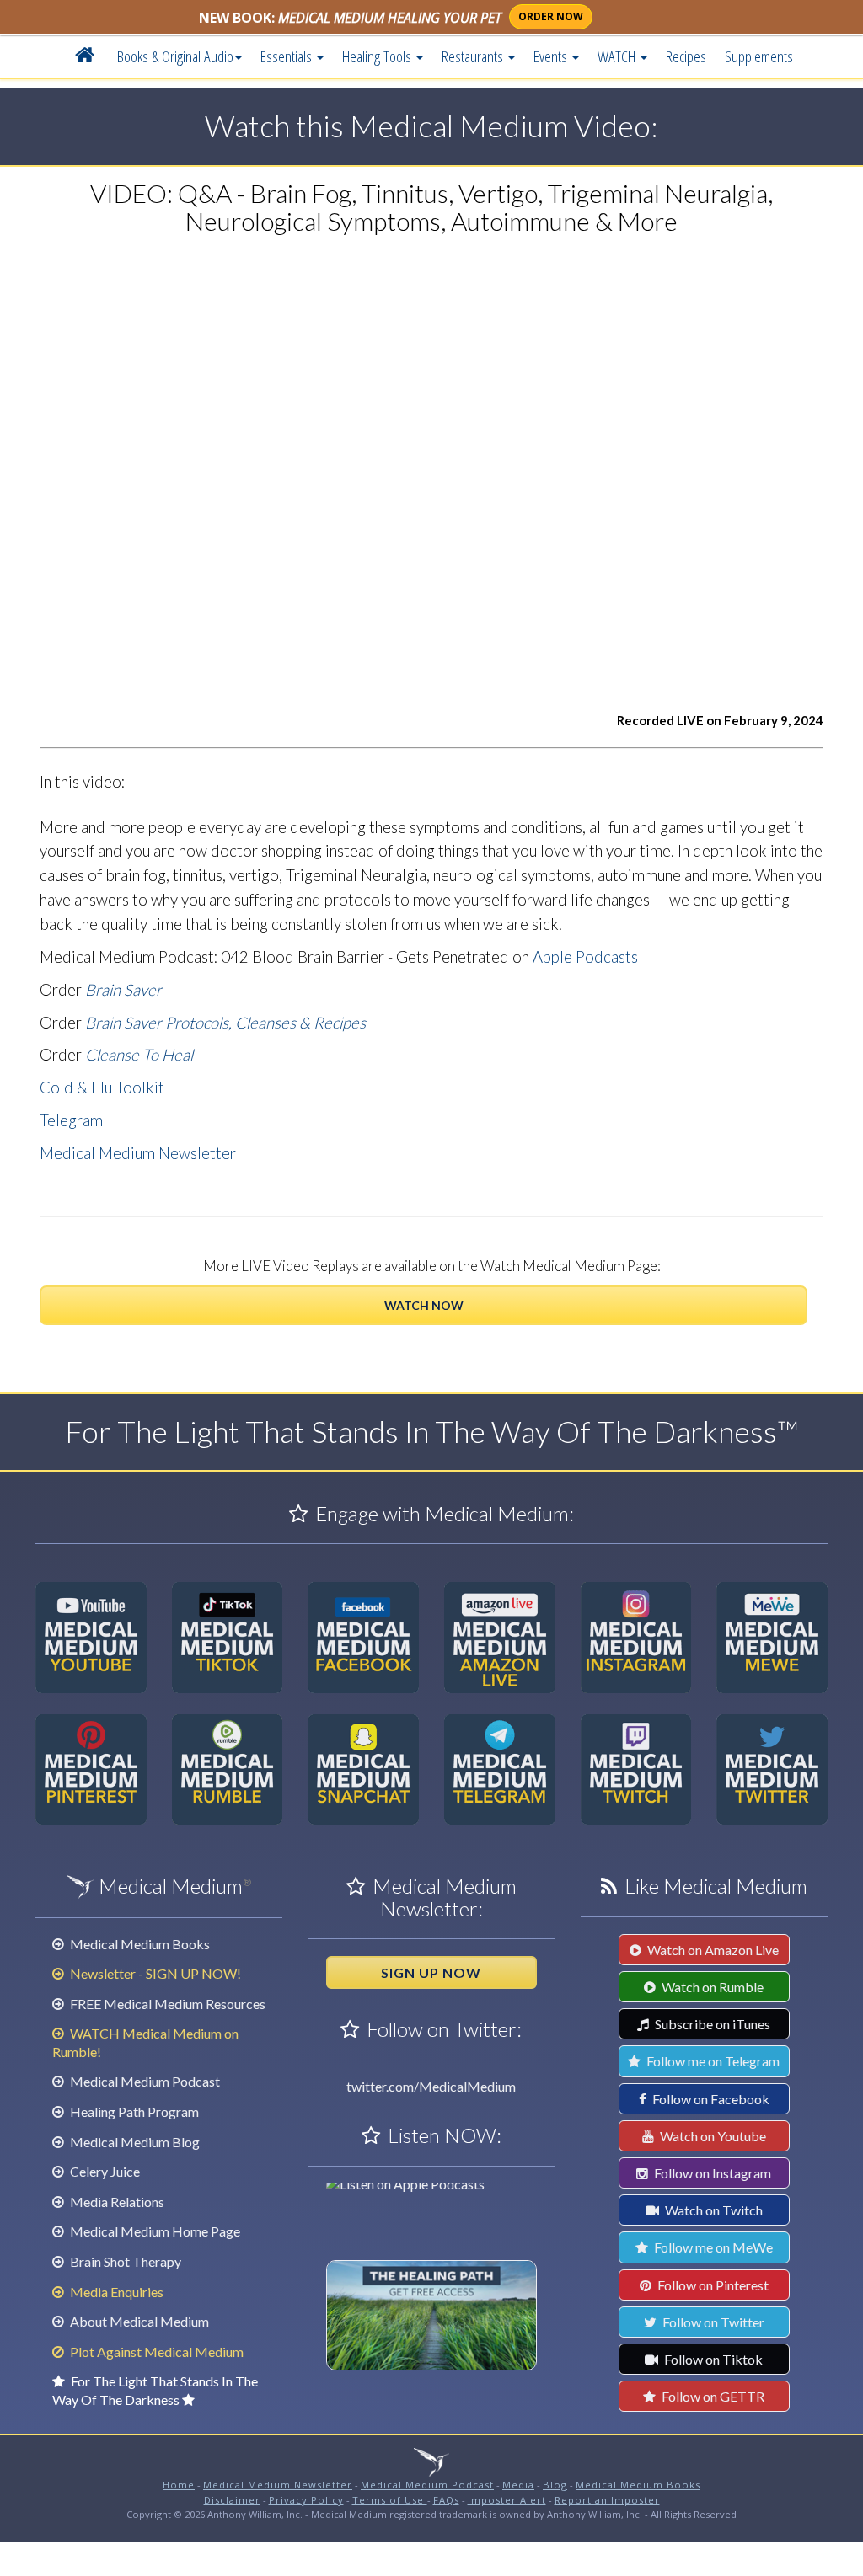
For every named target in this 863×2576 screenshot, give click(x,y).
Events (552, 56)
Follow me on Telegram (712, 2061)
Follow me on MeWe (712, 2247)
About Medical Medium (138, 2321)
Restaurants (474, 56)
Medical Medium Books (139, 1944)
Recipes (686, 56)
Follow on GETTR (712, 2396)
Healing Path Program (133, 2111)
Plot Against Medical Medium (155, 2352)
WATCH (618, 56)
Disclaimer (232, 2500)
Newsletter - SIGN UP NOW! (154, 1973)
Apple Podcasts (585, 957)
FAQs (446, 2500)
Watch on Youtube (712, 2136)
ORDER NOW (551, 16)
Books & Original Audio (175, 56)
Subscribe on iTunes (711, 2024)
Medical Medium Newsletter (138, 1153)
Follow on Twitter (712, 2322)
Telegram (71, 1120)
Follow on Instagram (711, 2173)
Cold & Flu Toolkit (102, 1088)
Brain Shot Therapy (124, 2261)
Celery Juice (104, 2171)
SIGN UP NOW (431, 1972)
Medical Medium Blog (134, 2142)
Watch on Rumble (711, 1987)
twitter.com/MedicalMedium (431, 2086)
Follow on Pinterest (712, 2285)
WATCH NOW (424, 1305)
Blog (555, 2485)
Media (518, 2485)
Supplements (759, 56)
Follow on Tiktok (712, 2359)
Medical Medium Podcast (144, 2081)
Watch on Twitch (713, 2210)
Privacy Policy (306, 2500)
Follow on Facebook (710, 2099)
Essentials (288, 56)
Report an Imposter (607, 2500)
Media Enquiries (115, 2292)
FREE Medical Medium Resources (166, 2004)
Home (179, 2485)
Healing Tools (378, 56)
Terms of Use (390, 2500)
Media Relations (116, 2202)
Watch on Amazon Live (712, 1950)
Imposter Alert (507, 2500)
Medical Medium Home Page (154, 2231)
